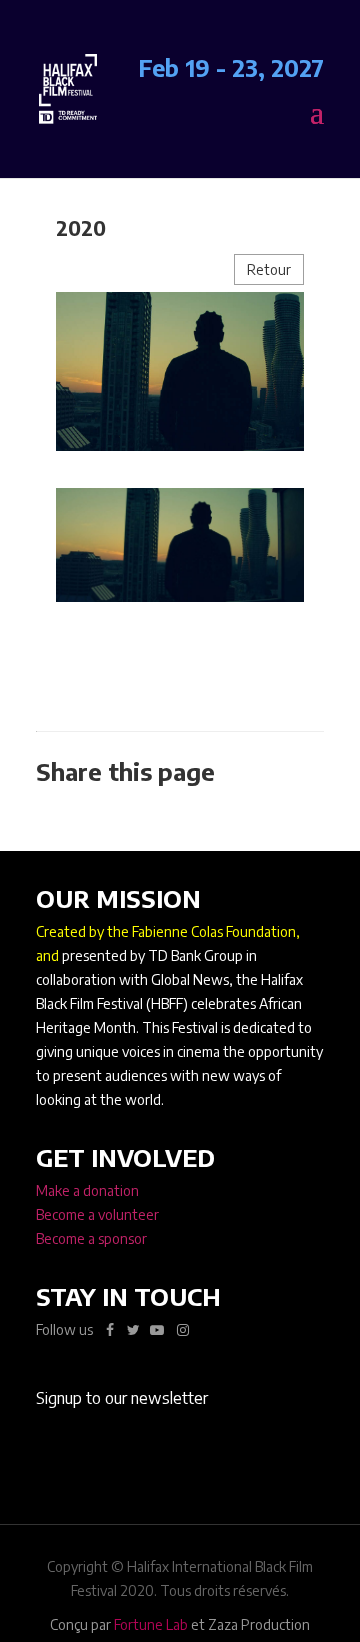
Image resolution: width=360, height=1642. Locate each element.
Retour (269, 269)
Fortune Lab (151, 1624)
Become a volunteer (97, 1214)
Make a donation (87, 1190)
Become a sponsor (91, 1238)
